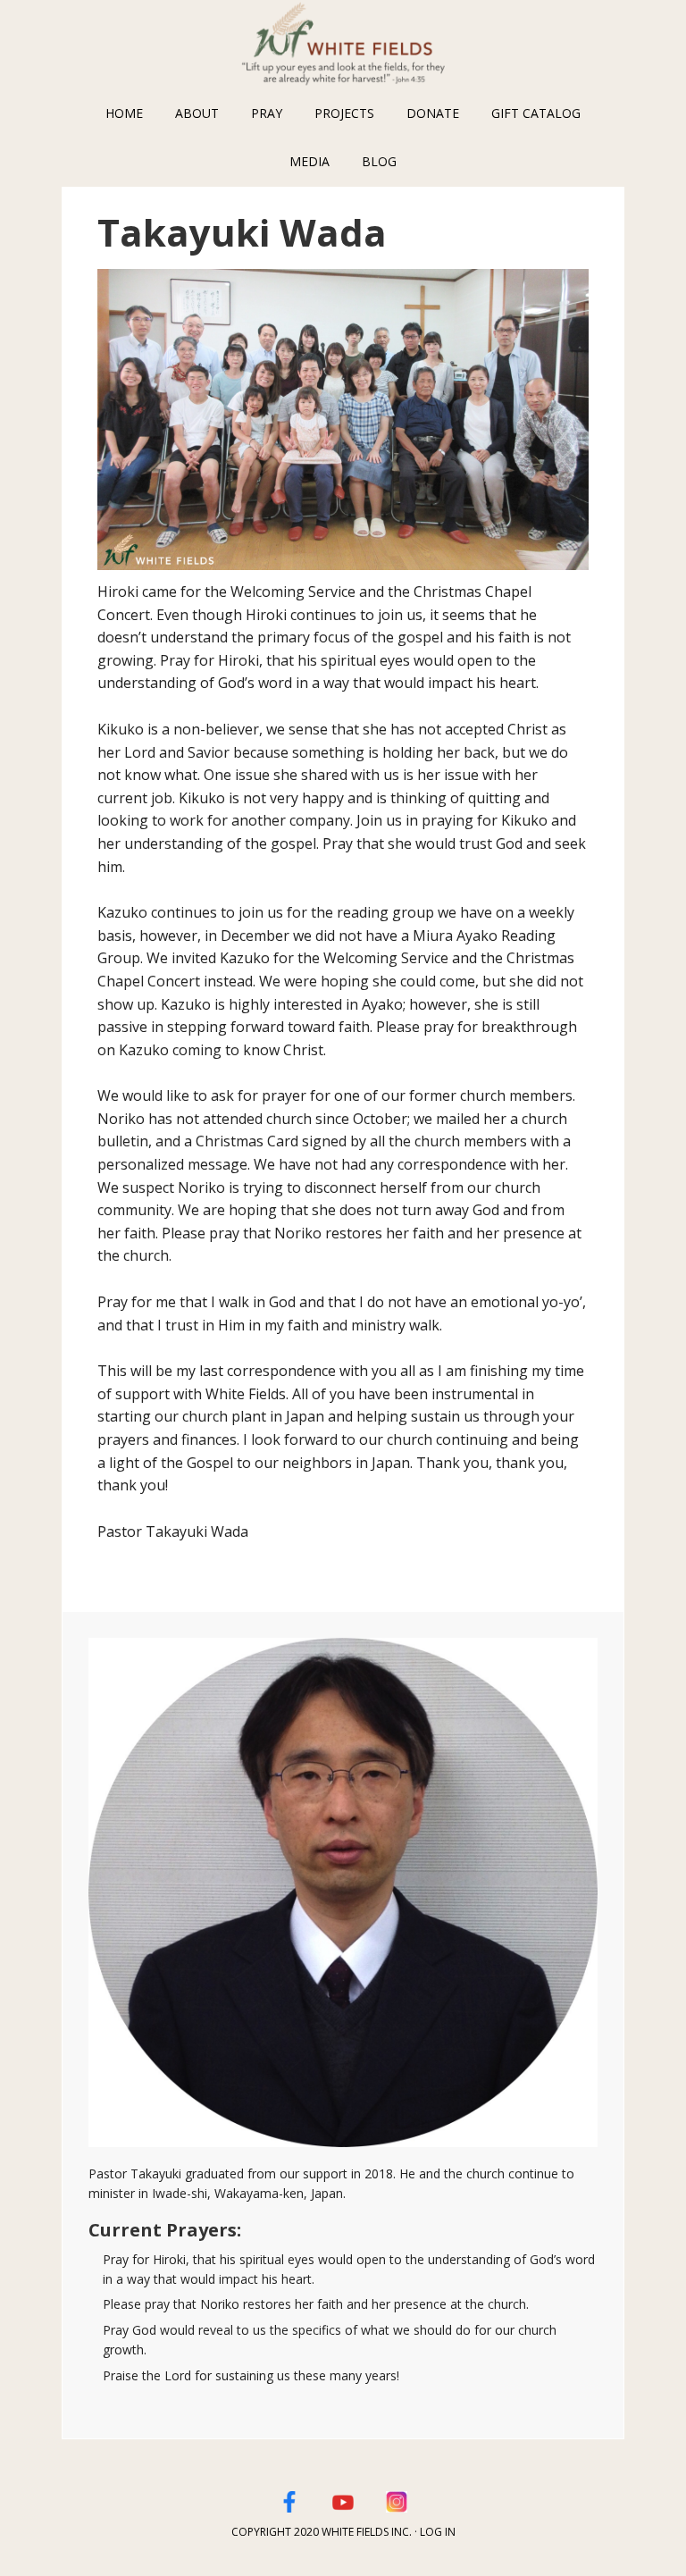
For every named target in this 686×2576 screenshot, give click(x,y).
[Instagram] (397, 2499)
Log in (438, 2532)
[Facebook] (289, 2499)
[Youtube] (343, 2499)
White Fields (343, 45)
